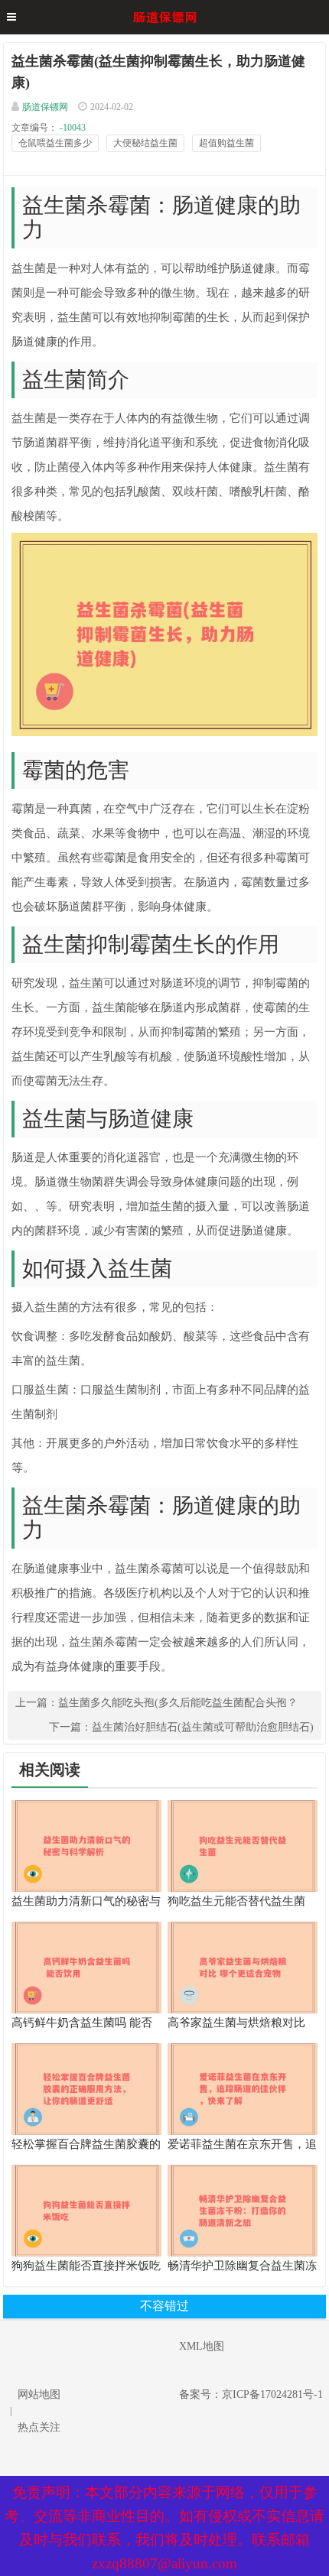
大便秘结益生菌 (145, 143)
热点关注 (39, 2427)
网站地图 (39, 2394)
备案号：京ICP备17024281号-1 (251, 2394)
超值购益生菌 (226, 143)
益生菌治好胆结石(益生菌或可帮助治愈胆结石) (203, 1727)
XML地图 (202, 2346)
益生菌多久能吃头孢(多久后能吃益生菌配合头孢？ (178, 1703)
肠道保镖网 (45, 107)
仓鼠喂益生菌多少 (55, 143)
